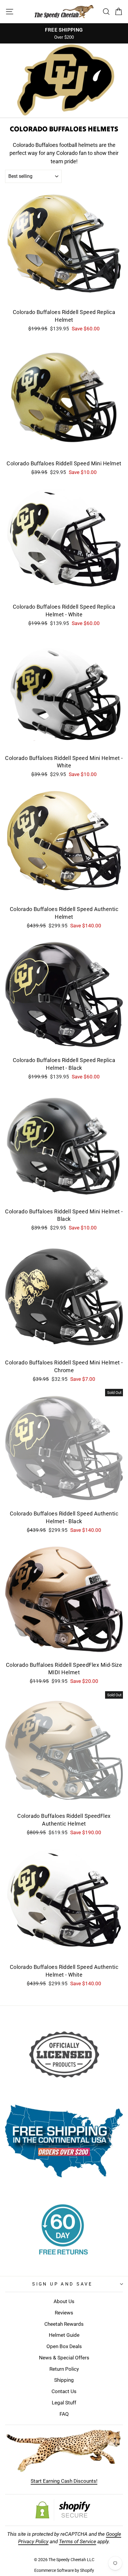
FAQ (64, 2414)
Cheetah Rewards (64, 2324)
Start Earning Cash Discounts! (64, 2481)
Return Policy (64, 2369)
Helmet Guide (64, 2335)
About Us (64, 2301)
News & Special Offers (64, 2358)
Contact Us (64, 2391)
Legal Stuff (64, 2403)
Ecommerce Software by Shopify (64, 2570)
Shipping (64, 2380)
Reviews (64, 2313)
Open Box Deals (64, 2346)
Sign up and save (63, 2284)
